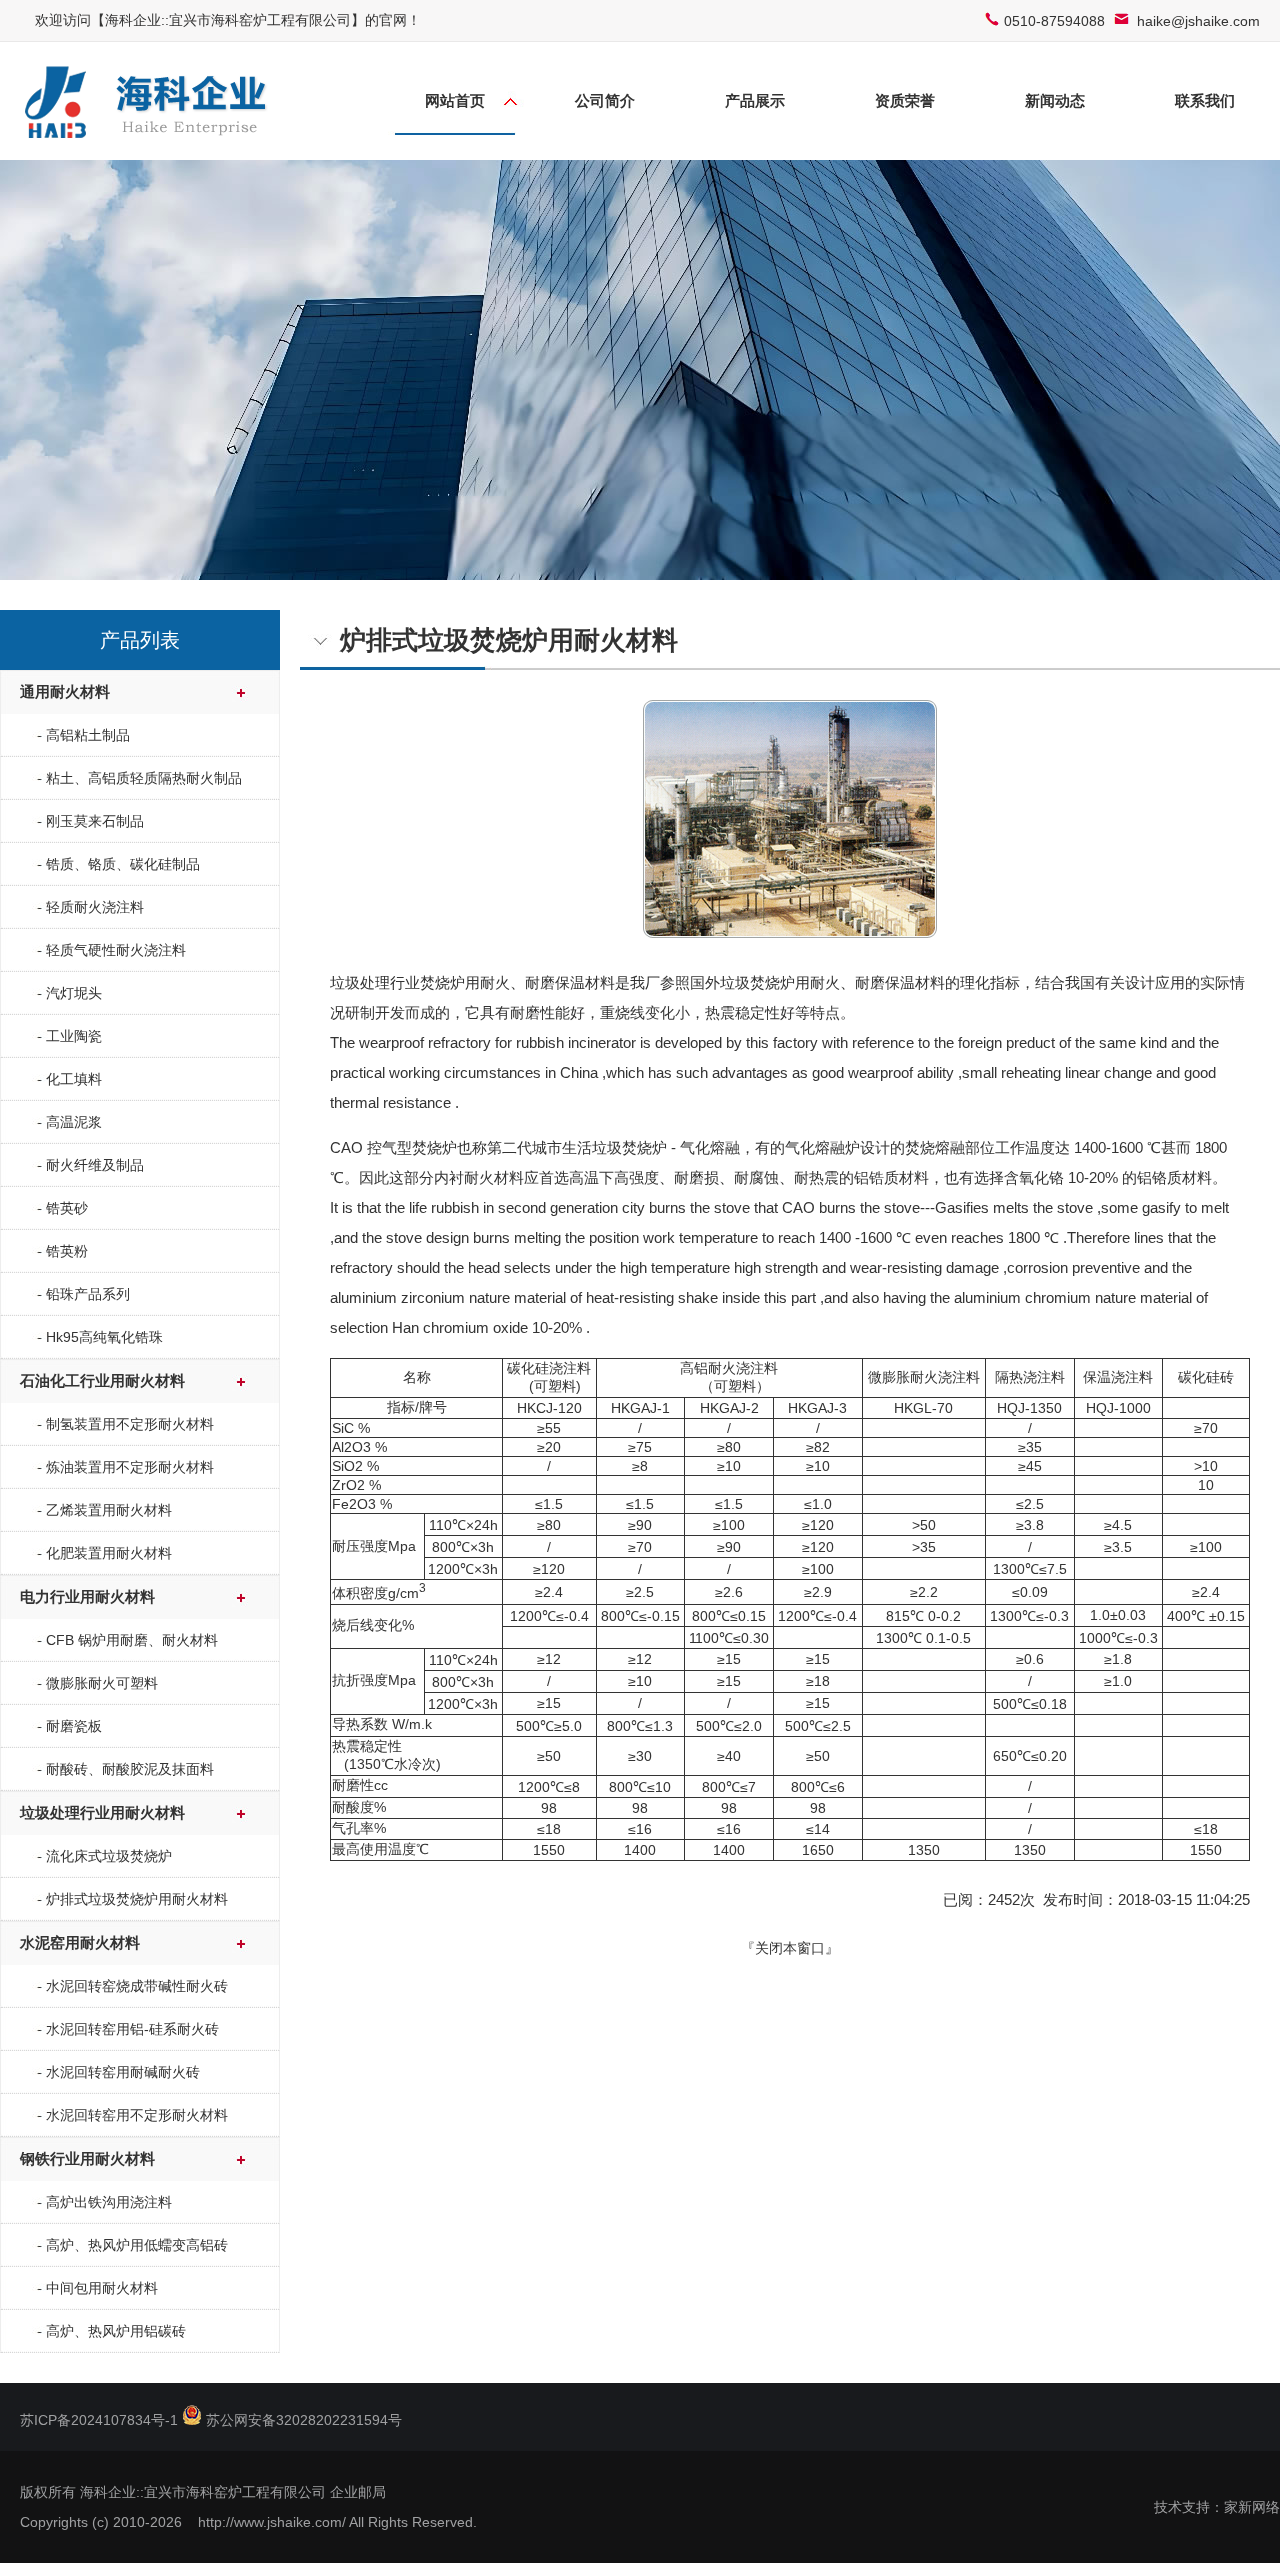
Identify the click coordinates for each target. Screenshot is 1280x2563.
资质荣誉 (905, 100)
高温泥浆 (74, 1122)
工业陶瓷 (74, 1036)
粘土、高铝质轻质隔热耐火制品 (144, 778)
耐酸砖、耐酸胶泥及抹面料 (130, 1769)
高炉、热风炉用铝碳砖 (116, 2331)
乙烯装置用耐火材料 (109, 1510)
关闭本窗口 (790, 1948)
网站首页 (455, 100)
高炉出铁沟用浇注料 (109, 2202)
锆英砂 (67, 1208)
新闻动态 (1055, 100)
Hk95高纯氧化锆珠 (104, 1337)
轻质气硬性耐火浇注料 (116, 950)
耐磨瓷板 (74, 1726)
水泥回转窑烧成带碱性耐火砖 (137, 1986)
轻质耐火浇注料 (95, 907)
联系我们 (1205, 100)
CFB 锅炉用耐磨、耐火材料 (132, 1640)
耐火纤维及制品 (95, 1165)
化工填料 (74, 1079)
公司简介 (605, 100)
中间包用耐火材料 (102, 2288)
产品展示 (755, 100)
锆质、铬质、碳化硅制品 (123, 864)
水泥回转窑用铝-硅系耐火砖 (132, 2029)
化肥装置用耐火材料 (109, 1553)
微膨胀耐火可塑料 (102, 1683)
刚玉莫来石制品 (95, 821)
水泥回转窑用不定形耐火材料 (137, 2115)
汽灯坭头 (74, 993)
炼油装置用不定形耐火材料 (130, 1467)
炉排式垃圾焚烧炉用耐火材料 (137, 1899)
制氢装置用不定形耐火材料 (130, 1424)
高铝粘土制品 (88, 735)
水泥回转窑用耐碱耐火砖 (123, 2072)
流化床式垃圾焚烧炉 (109, 1856)
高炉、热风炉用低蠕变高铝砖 (137, 2245)
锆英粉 (67, 1251)
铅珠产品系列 (88, 1294)
